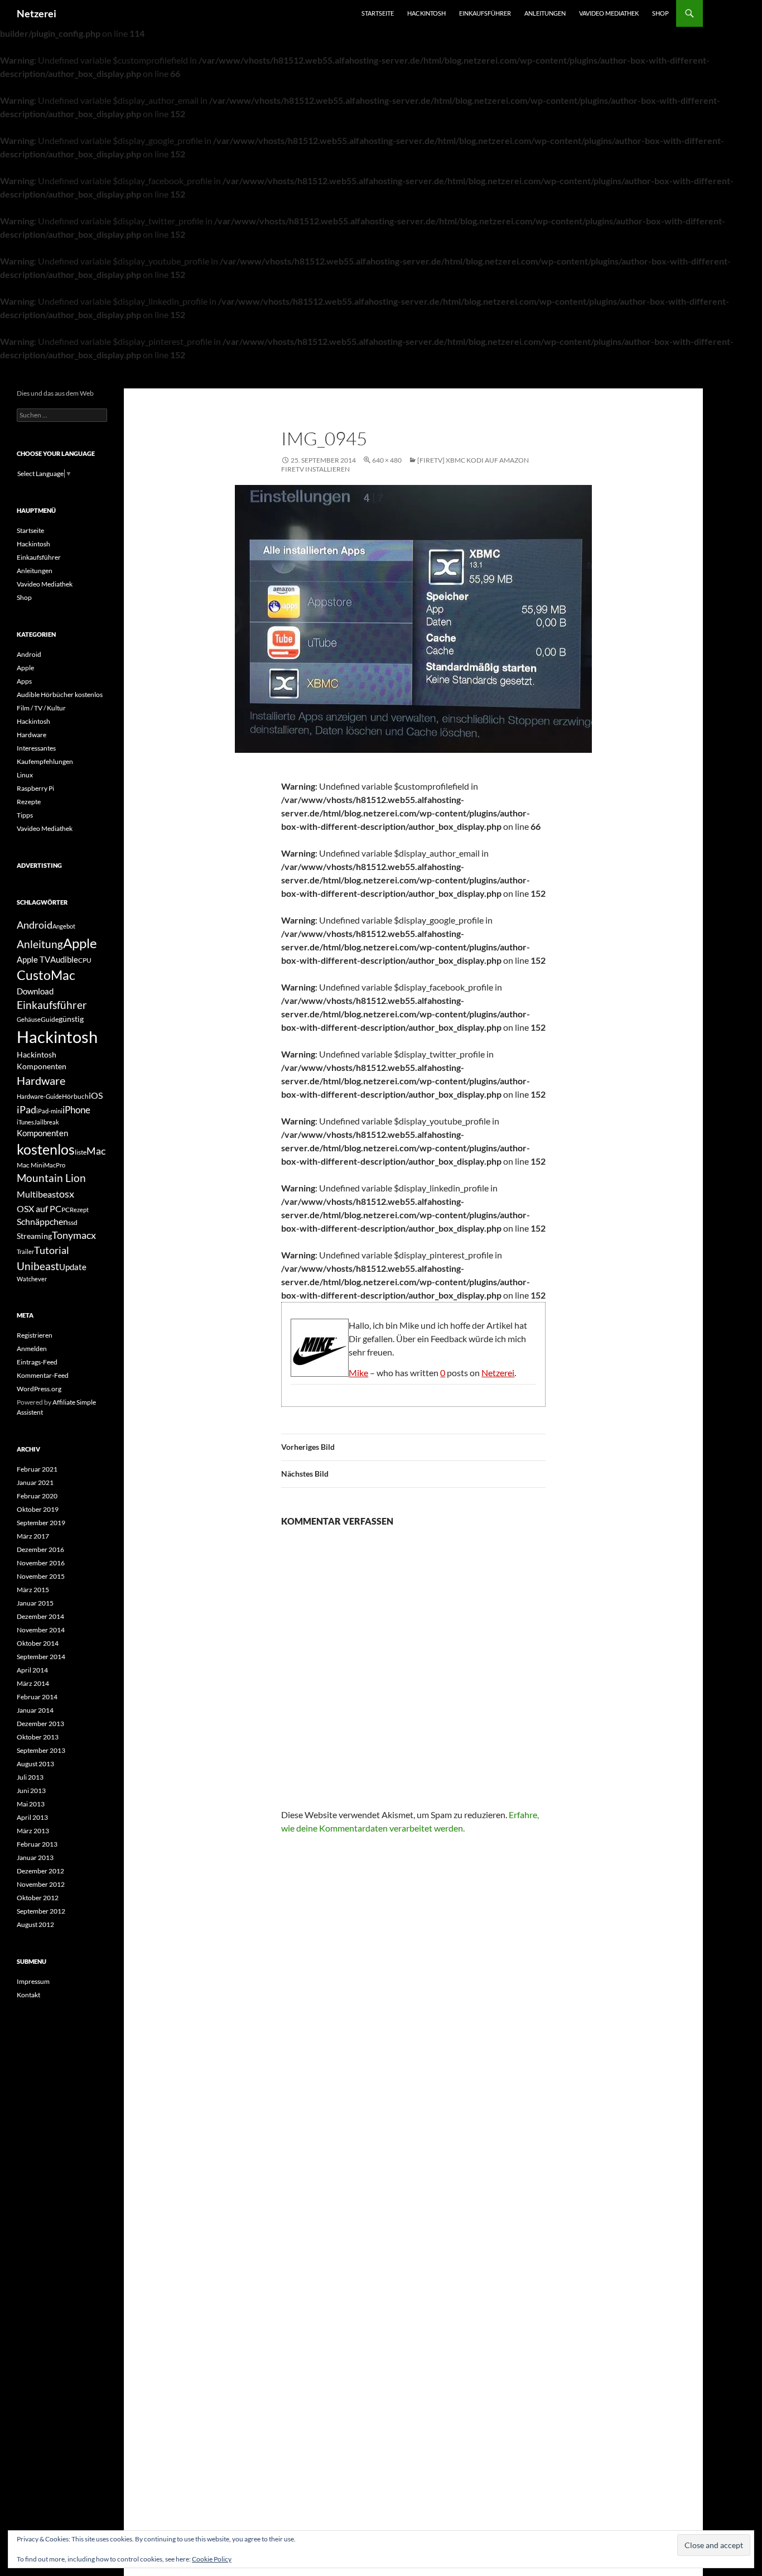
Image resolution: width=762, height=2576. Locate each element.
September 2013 (41, 1750)
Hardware (32, 735)
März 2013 (33, 1831)
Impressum (33, 1981)
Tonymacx (74, 1235)
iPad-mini (49, 1111)
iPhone (76, 1110)
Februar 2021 (37, 1469)
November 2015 (41, 1576)
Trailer (25, 1251)
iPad (26, 1109)
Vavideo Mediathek (609, 13)
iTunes (25, 1122)
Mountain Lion (51, 1178)
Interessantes (36, 748)
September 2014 (41, 1657)
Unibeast (38, 1266)
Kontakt (28, 1995)
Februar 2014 (37, 1697)
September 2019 (41, 1523)
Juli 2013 (30, 1777)
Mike (358, 1373)
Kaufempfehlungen (45, 761)
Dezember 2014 (40, 1616)
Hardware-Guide (39, 1096)
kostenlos (46, 1149)
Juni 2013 (31, 1791)
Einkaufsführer (485, 13)
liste (81, 1152)
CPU (85, 960)
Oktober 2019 (38, 1509)
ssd (73, 1222)
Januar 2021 (35, 1482)
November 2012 (41, 1884)
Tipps (25, 815)
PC (66, 1210)
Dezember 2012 (40, 1871)
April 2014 (32, 1670)
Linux (25, 775)
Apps (24, 681)
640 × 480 (387, 460)
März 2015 (33, 1590)
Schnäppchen (42, 1221)
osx (67, 1194)
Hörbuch (75, 1096)
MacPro (55, 1165)
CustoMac (46, 975)
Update (73, 1267)
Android (29, 654)
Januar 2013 (35, 1857)
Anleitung (40, 944)
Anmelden (32, 1349)
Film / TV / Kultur (41, 708)
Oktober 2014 (38, 1643)
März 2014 (33, 1683)
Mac (96, 1151)
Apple (25, 668)
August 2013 (35, 1764)
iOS (96, 1095)
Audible (64, 959)
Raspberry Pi (35, 788)
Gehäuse (29, 1019)
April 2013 (32, 1817)
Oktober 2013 (38, 1737)
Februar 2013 (37, 1844)
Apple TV (33, 959)
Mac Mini (30, 1165)
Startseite (378, 13)
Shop (660, 13)
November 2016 (41, 1563)
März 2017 (33, 1536)
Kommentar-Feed (43, 1375)
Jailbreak (47, 1122)
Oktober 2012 (38, 1898)
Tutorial (52, 1250)
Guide (50, 1019)
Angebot (64, 926)
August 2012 (35, 1924)
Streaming (34, 1236)
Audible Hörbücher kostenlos (60, 695)
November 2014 (41, 1630)
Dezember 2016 (40, 1549)
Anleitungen (545, 13)
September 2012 (41, 1911)
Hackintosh (426, 13)
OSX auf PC (39, 1208)
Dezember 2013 (40, 1724)
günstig (71, 1019)
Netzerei (37, 13)
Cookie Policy (212, 2559)
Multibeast (38, 1194)
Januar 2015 (35, 1603)
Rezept (79, 1210)
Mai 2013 (31, 1804)
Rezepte (29, 802)
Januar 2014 (35, 1710)
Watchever (32, 1279)
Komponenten (42, 1133)
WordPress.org (39, 1389)
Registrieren (35, 1335)
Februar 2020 (37, 1496)
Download (35, 991)
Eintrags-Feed (37, 1362)
